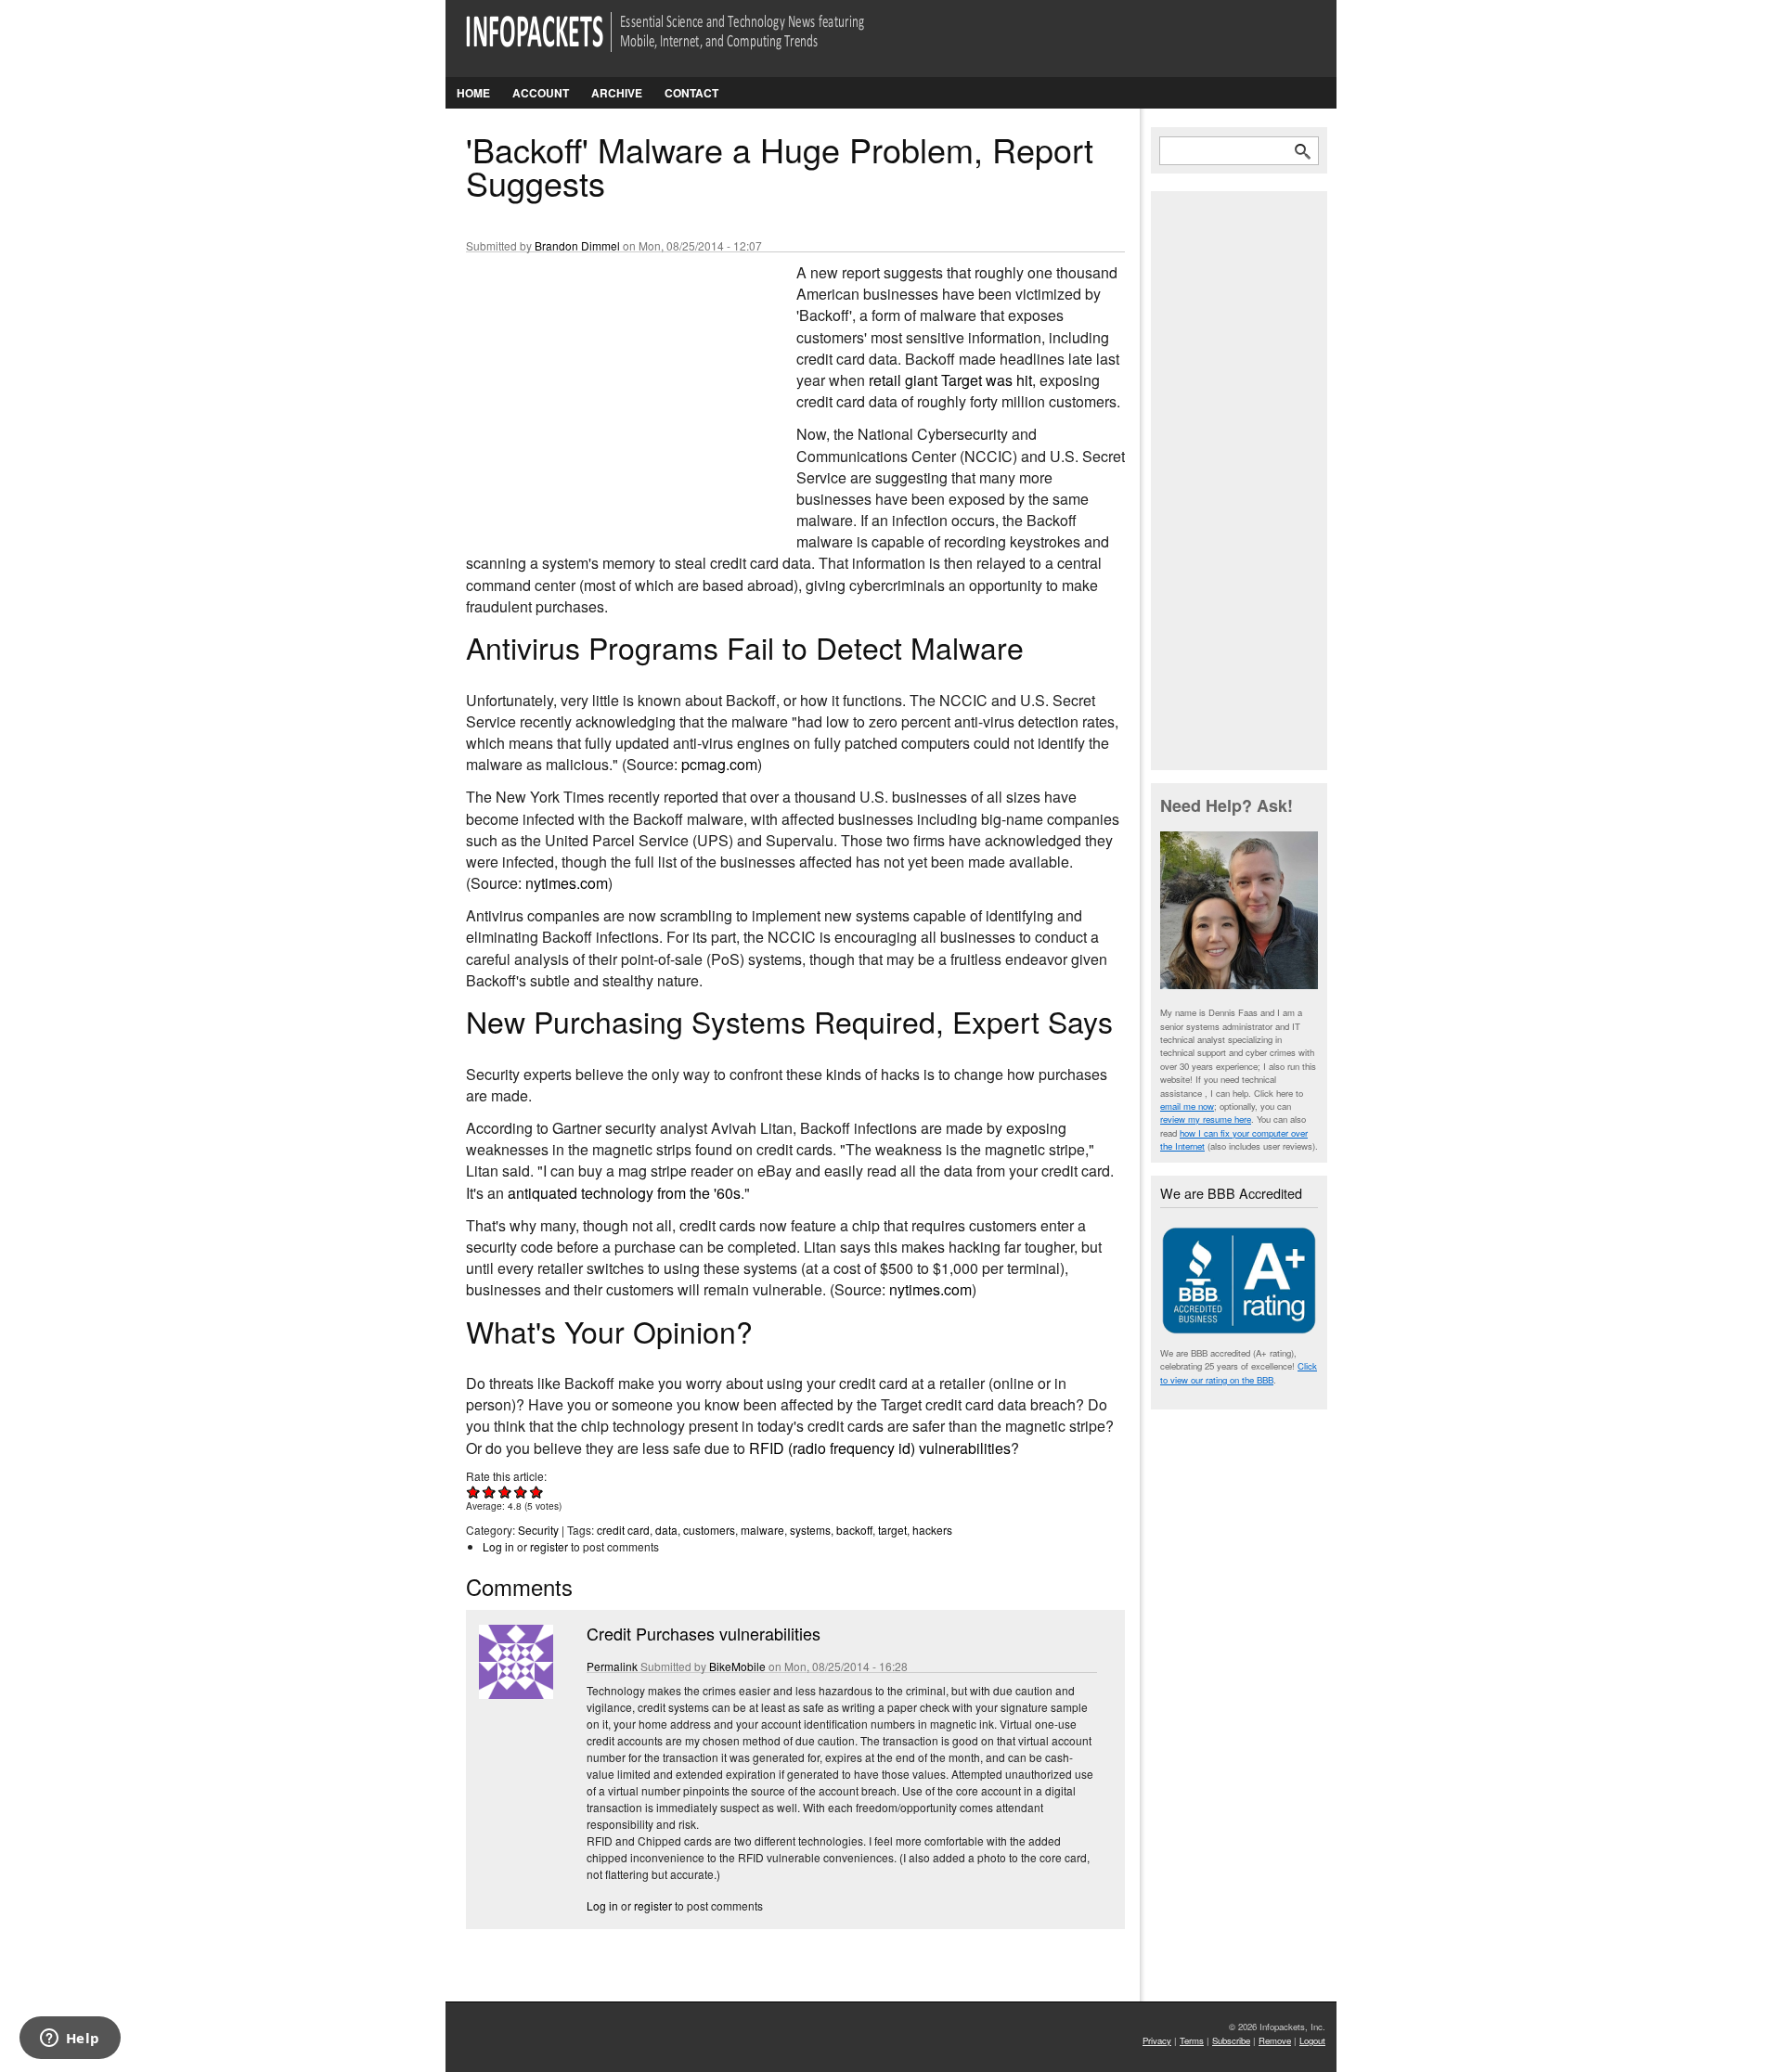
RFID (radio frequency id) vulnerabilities (880, 1448)
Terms (1192, 2040)
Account (541, 93)
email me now (1187, 1106)
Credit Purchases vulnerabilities (704, 1633)
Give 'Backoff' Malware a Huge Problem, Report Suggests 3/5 (505, 1492)
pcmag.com (719, 764)
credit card (623, 1530)
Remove (1275, 2040)
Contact (691, 93)
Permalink (612, 1666)
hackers (932, 1530)
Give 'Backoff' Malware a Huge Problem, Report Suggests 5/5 (537, 1492)
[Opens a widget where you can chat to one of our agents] (70, 2040)
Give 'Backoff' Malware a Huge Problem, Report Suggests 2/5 (490, 1492)
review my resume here (1206, 1119)
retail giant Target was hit (950, 380)
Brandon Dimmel (577, 245)
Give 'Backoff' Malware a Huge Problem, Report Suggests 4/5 (521, 1492)
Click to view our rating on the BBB (1239, 1372)
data (666, 1530)
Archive (617, 93)
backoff (854, 1530)
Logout (1312, 2040)
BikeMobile (737, 1666)
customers (709, 1530)
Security (538, 1530)
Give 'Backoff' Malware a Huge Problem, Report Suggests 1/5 (474, 1492)
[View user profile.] (514, 1694)
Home (473, 93)
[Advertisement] (605, 385)
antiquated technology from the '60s (624, 1193)
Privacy (1157, 2040)
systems (810, 1530)
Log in (498, 1546)
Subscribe (1231, 2040)
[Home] (691, 43)
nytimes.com (567, 883)
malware (762, 1530)
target (892, 1530)
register (549, 1546)
